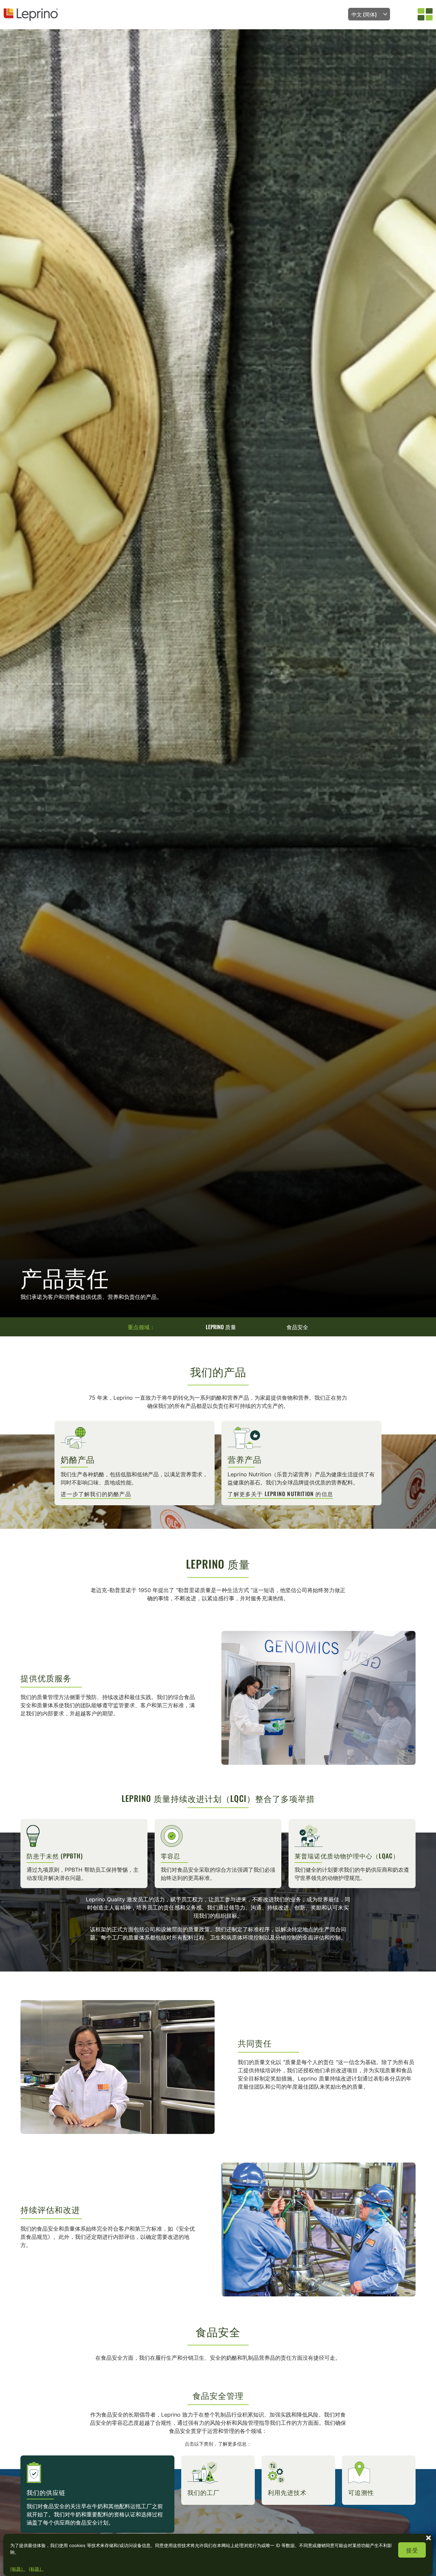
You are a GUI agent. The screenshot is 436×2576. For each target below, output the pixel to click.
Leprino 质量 (221, 1327)
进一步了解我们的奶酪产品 (96, 1494)
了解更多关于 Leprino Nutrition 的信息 (280, 1494)
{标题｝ (18, 2569)
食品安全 (297, 1327)
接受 (412, 2550)
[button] (429, 2537)
